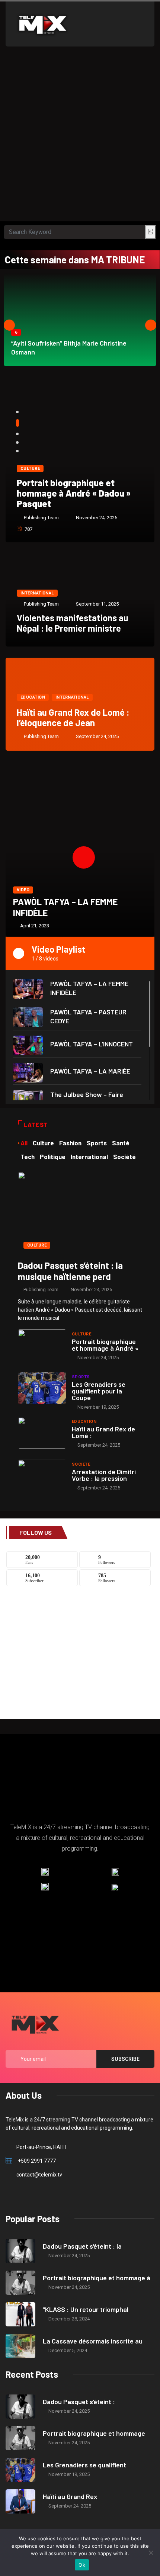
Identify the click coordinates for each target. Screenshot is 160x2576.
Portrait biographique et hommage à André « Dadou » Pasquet (74, 493)
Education (33, 697)
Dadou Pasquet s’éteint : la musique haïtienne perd (70, 1271)
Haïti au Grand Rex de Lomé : (103, 1432)
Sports (81, 1377)
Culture (30, 469)
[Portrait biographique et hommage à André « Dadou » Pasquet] (42, 1345)
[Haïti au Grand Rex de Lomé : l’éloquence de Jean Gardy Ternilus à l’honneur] (42, 1433)
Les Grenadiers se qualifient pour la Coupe (99, 1391)
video (23, 890)
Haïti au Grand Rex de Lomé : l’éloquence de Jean (73, 717)
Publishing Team (41, 518)
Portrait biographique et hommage (94, 2433)
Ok (82, 2565)
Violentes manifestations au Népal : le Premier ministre (73, 623)
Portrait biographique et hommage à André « (105, 1345)
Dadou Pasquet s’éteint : (79, 2402)
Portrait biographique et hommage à (97, 2278)
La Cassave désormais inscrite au (93, 2341)
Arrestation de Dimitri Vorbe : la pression (104, 1475)
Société (81, 1464)
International (37, 593)
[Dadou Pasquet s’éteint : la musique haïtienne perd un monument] (80, 1213)
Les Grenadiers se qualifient (84, 2465)
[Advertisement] (80, 138)
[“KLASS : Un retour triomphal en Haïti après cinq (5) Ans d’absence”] (20, 2314)
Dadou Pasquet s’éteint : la (82, 2246)
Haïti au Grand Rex (70, 2496)
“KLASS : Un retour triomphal (86, 2309)
